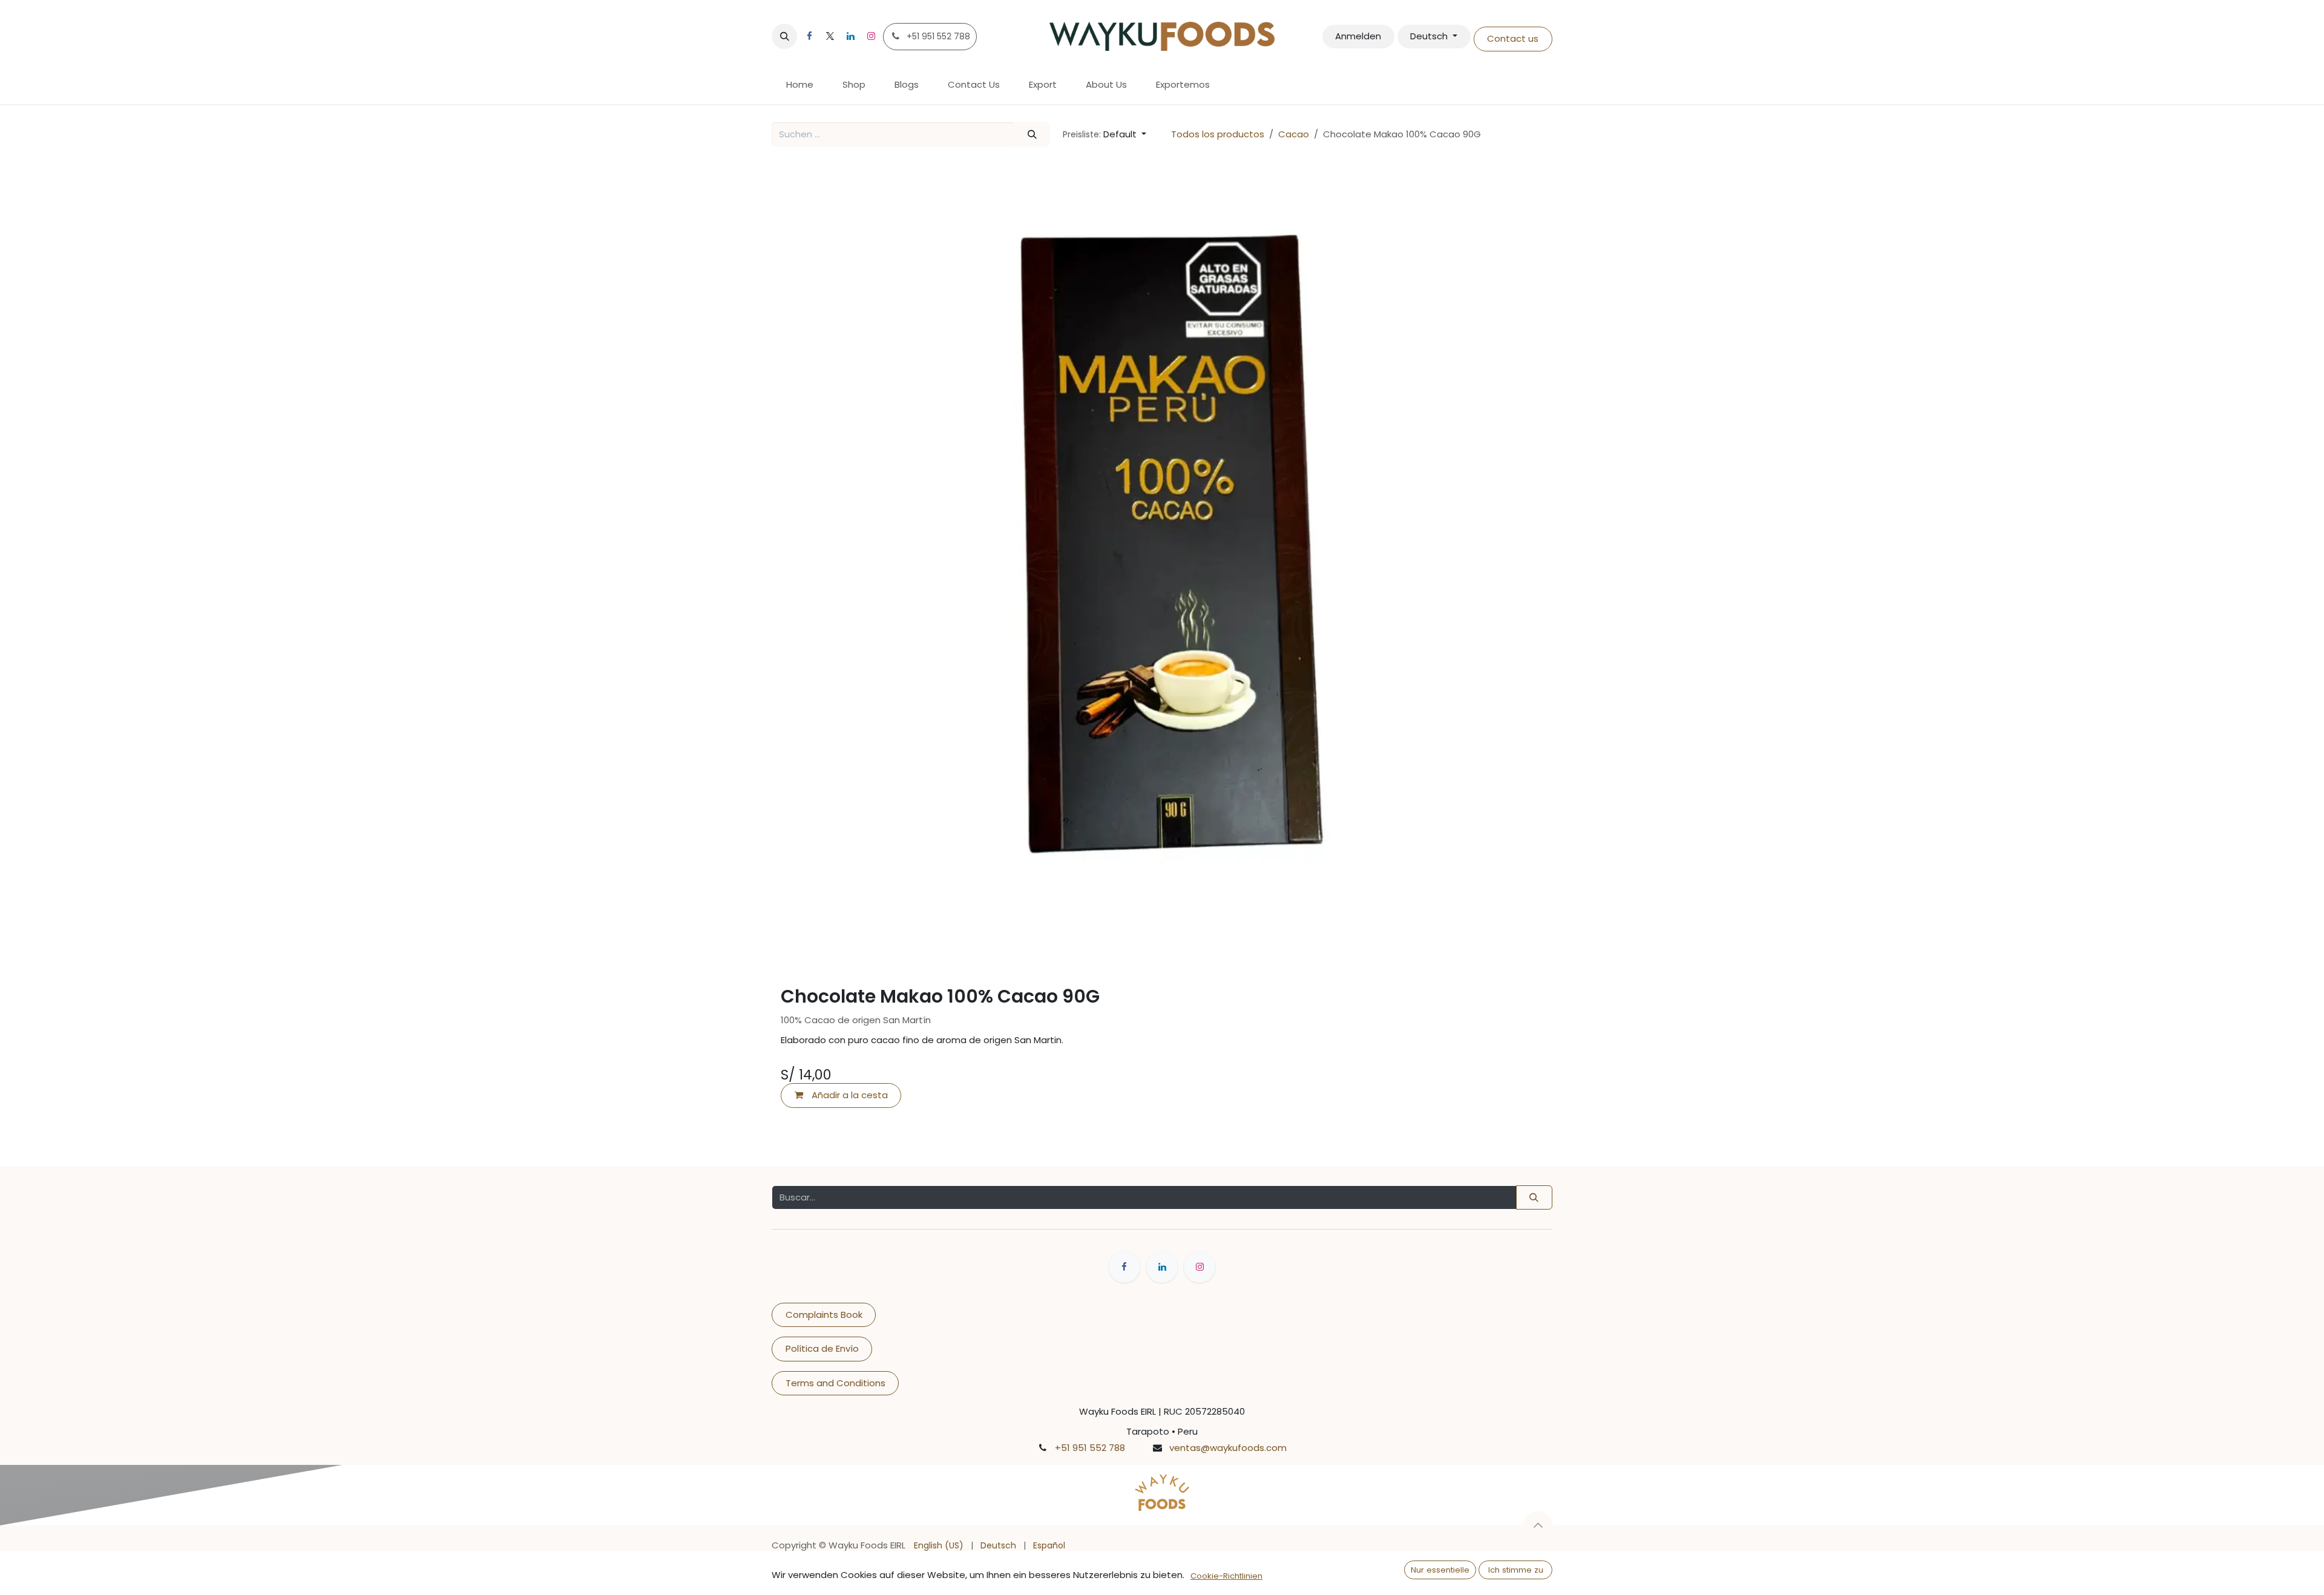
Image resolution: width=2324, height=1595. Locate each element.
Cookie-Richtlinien (1226, 1576)
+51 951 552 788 (1090, 1448)
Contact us (1513, 38)
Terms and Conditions (835, 1383)
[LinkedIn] (850, 36)
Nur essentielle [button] (1440, 1570)
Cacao (1294, 134)
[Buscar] (1534, 1198)
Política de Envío (822, 1348)
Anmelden (1358, 36)
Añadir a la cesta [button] (849, 1095)
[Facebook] (809, 36)
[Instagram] (871, 36)
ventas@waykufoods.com (1228, 1448)
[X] (830, 36)
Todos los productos (1218, 134)
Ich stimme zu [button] (1516, 1570)
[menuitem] (800, 85)
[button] (784, 36)
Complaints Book (824, 1315)
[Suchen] (1032, 135)
